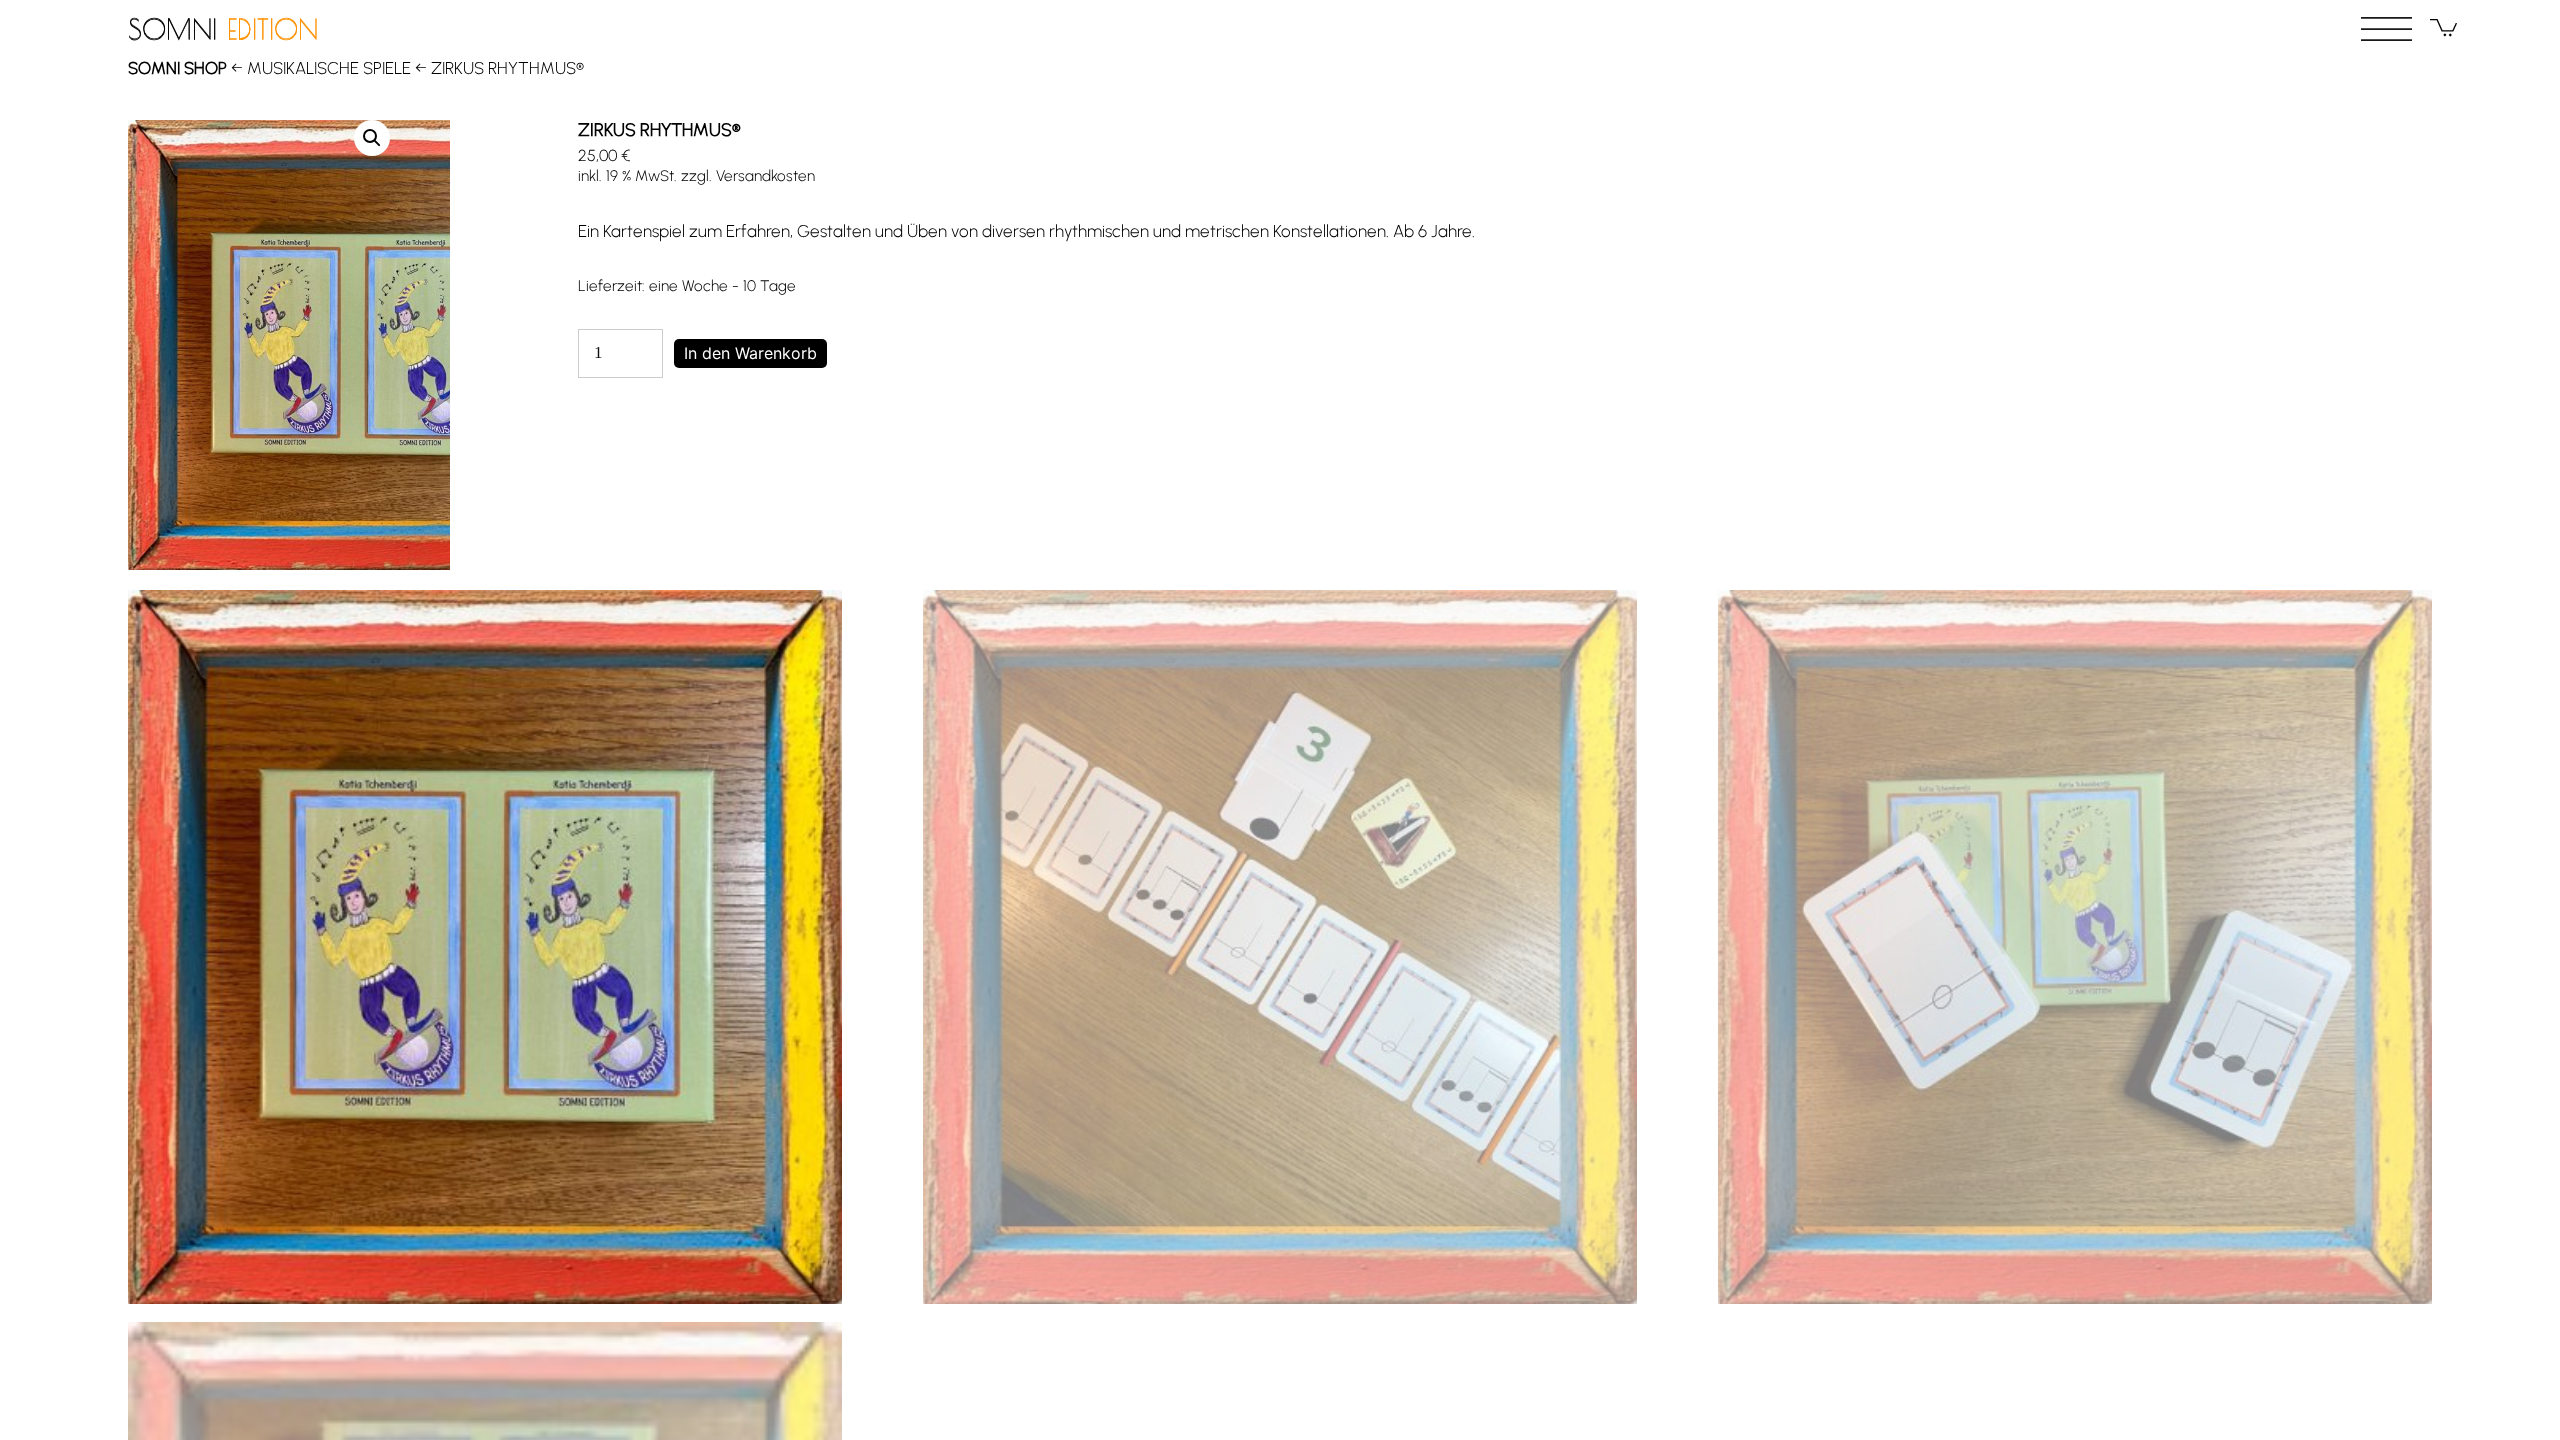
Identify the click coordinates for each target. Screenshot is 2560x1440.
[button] (372, 138)
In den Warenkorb (750, 353)
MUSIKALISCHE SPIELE (329, 68)
